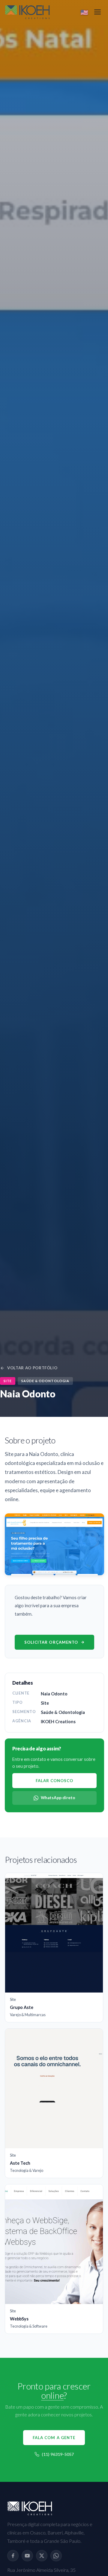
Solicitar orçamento (51, 1642)
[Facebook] (13, 2556)
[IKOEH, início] (27, 12)
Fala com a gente (54, 2438)
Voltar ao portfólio (32, 1368)
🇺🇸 (84, 12)
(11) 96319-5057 (58, 2454)
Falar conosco (55, 1781)
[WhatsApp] (56, 2556)
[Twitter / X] (42, 2556)
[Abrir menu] (97, 12)
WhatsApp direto (58, 1798)
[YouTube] (27, 2556)
